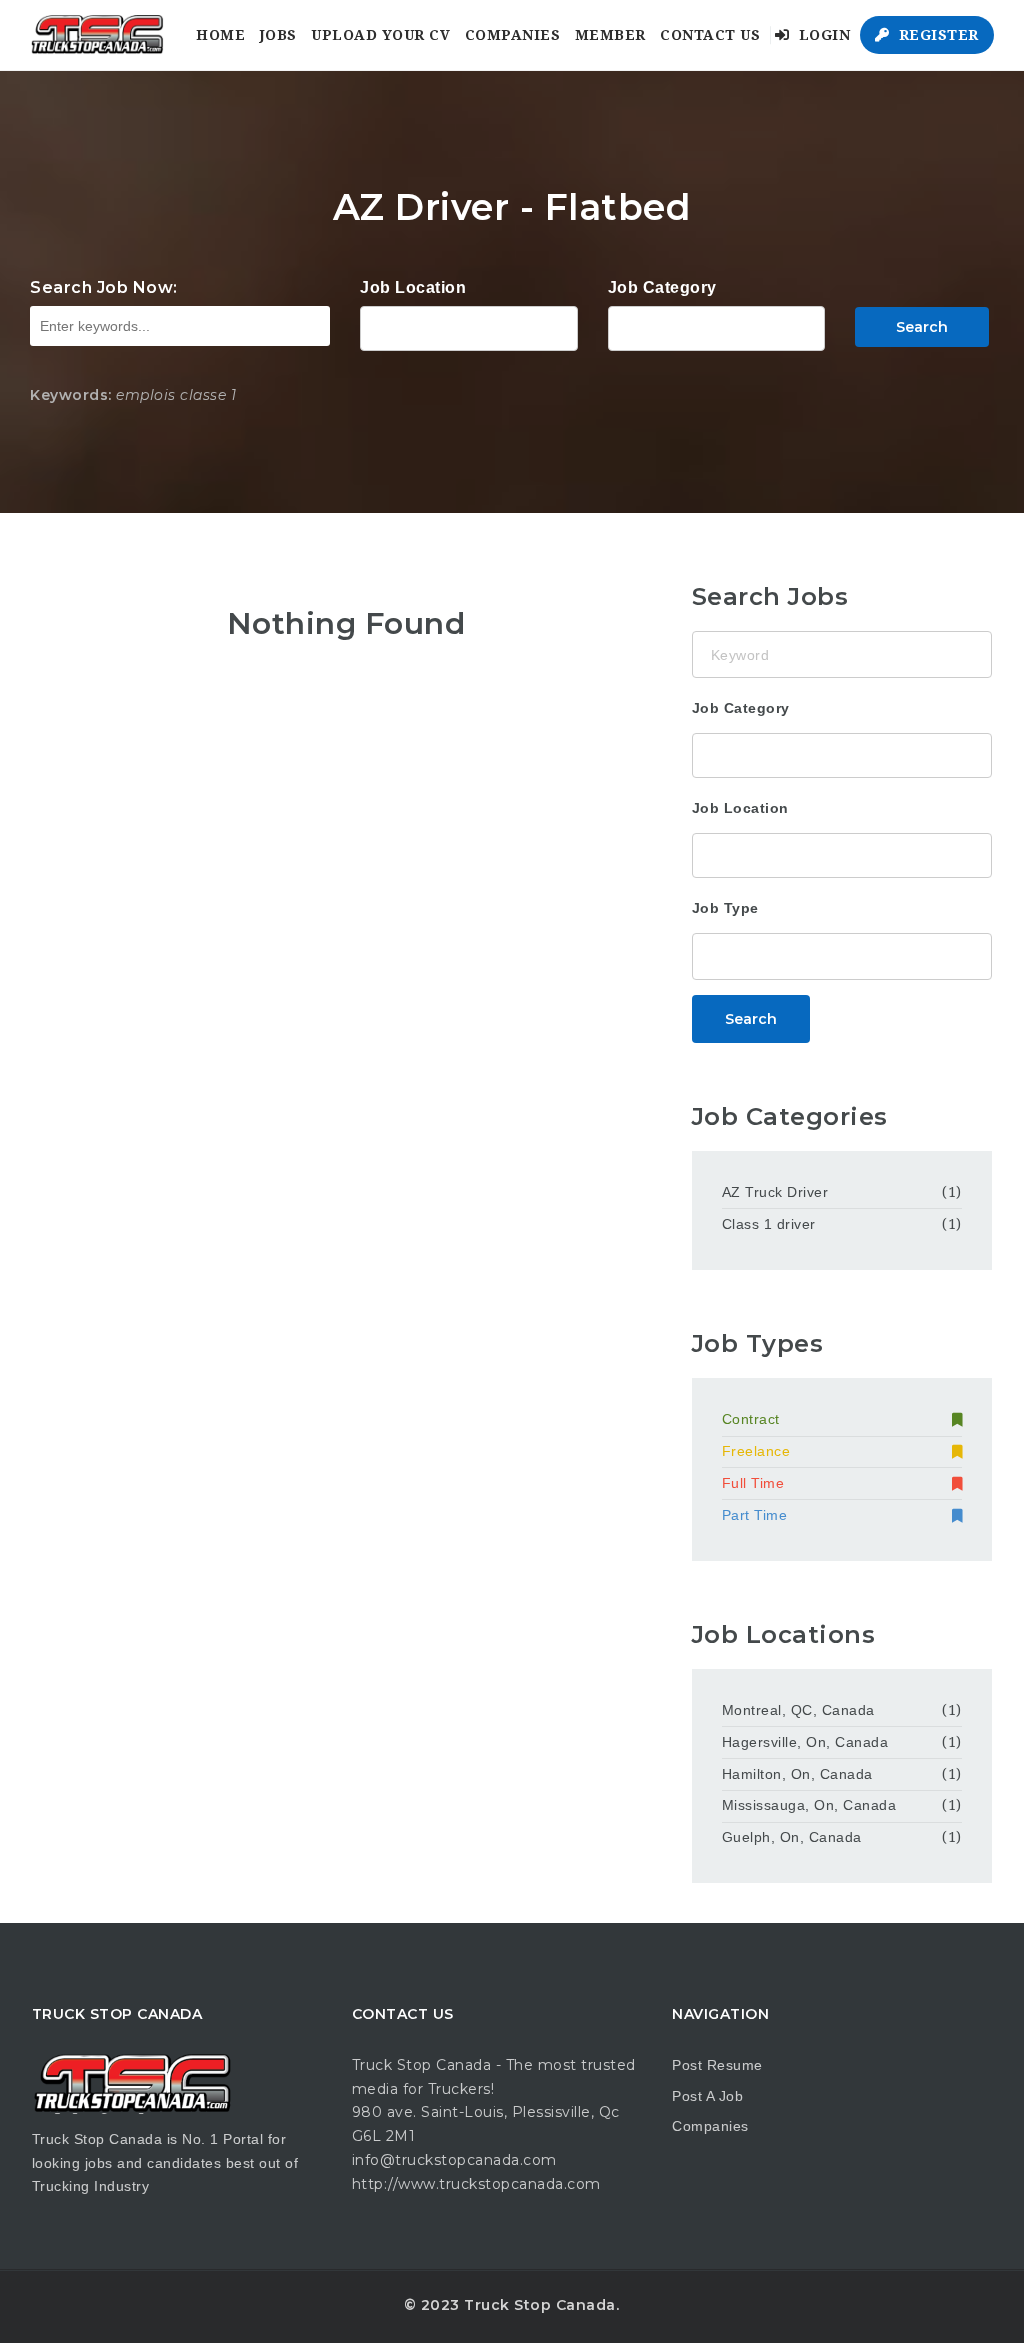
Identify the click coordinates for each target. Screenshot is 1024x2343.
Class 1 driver (769, 1224)
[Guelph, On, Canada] (468, 326)
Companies (513, 35)
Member (610, 35)
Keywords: (71, 395)
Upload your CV (380, 35)
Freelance (756, 1451)
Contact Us (710, 35)
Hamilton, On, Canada (797, 1774)
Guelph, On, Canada (792, 1837)
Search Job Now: (104, 287)
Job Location (413, 287)
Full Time (753, 1483)
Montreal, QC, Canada (798, 1710)
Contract (751, 1419)
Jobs (278, 35)
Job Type (725, 908)
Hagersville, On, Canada (805, 1742)
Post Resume (717, 2065)
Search (922, 327)
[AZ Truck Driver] (716, 326)
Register (936, 35)
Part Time (755, 1515)
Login (822, 35)
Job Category (662, 287)
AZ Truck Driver (775, 1192)
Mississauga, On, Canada (809, 1805)
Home (220, 35)
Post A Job (707, 2096)
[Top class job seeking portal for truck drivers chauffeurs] (96, 35)
